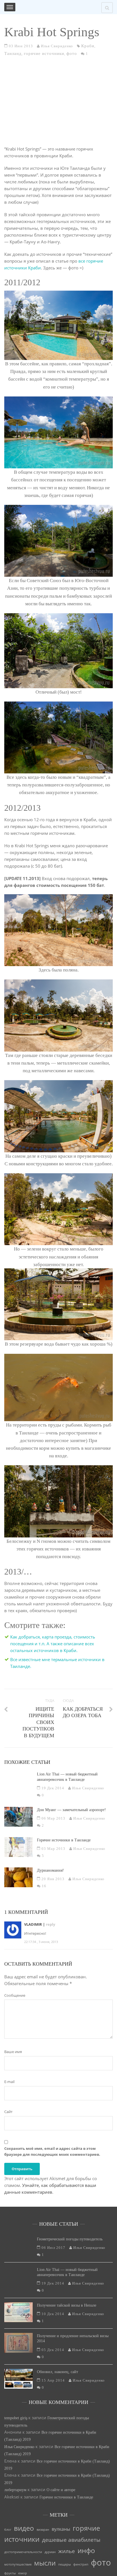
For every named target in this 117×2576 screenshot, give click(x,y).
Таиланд (13, 53)
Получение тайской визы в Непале (67, 2305)
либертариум (15, 2490)
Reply (50, 1924)
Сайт (8, 2112)
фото (72, 53)
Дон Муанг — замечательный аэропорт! (71, 1810)
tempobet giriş (16, 2418)
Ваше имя (13, 2052)
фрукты (10, 2573)
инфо (86, 2550)
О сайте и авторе (61, 2490)
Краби (88, 46)
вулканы (61, 2529)
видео (24, 2528)
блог (8, 2530)
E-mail (9, 2082)
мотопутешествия (18, 2564)
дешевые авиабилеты (71, 2540)
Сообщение (15, 1995)
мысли (45, 2563)
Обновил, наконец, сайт (58, 2372)
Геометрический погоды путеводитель (70, 2239)
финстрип (81, 2564)
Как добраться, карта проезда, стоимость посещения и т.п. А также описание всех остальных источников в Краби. (53, 1644)
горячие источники (44, 53)
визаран (43, 2530)
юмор (23, 2573)
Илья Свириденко (19, 2447)
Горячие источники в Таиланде (64, 1840)
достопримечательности (23, 2552)
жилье (67, 2551)
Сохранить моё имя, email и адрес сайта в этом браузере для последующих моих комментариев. (52, 2151)
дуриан (50, 2552)
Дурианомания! (50, 1870)
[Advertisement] (58, 104)
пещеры (64, 2564)
